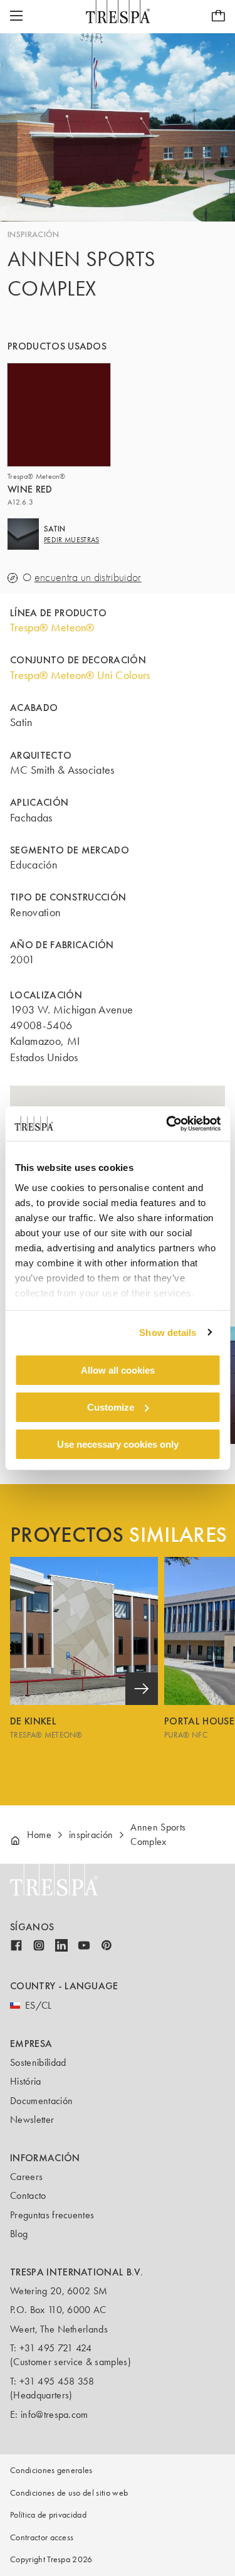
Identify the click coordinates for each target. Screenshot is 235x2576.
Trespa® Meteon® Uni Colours (80, 675)
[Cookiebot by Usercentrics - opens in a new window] (167, 1123)
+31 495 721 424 (56, 2348)
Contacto (28, 2195)
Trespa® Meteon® (52, 628)
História (26, 2081)
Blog (19, 2234)
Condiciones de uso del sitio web (69, 2493)
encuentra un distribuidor (88, 578)
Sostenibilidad (38, 2062)
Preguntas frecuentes (52, 2215)
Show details (168, 1332)
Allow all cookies (118, 1370)
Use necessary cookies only (118, 1444)
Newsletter (32, 2119)
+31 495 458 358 (57, 2381)
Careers (26, 2177)
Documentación (41, 2101)
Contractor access (42, 2537)
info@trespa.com (55, 2414)
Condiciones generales (51, 2470)
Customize (111, 1407)
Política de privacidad (48, 2515)
